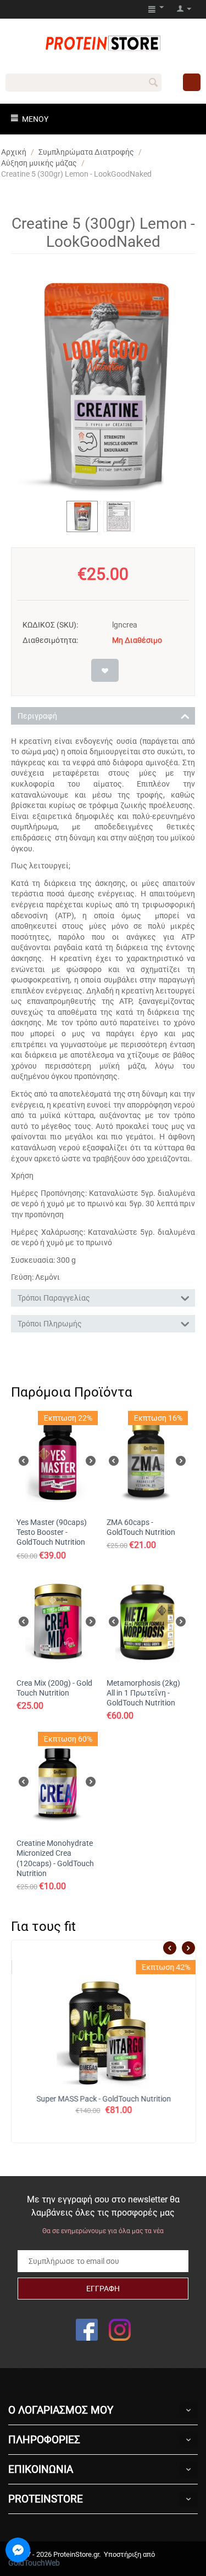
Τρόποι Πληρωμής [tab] (50, 1324)
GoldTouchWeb (34, 2563)
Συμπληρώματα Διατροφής (86, 152)
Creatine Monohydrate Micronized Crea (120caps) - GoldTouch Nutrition (55, 1858)
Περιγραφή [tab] (37, 716)
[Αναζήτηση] (153, 83)
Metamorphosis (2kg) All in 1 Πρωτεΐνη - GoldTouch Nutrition (143, 1693)
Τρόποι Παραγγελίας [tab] (54, 1298)
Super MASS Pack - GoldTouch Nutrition (104, 2099)
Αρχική (14, 152)
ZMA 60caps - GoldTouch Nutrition (141, 1527)
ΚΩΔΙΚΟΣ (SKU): (50, 625)
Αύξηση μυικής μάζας (39, 163)
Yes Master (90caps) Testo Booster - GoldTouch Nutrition (52, 1532)
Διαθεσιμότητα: (50, 640)
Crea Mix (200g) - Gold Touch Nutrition (54, 1688)
